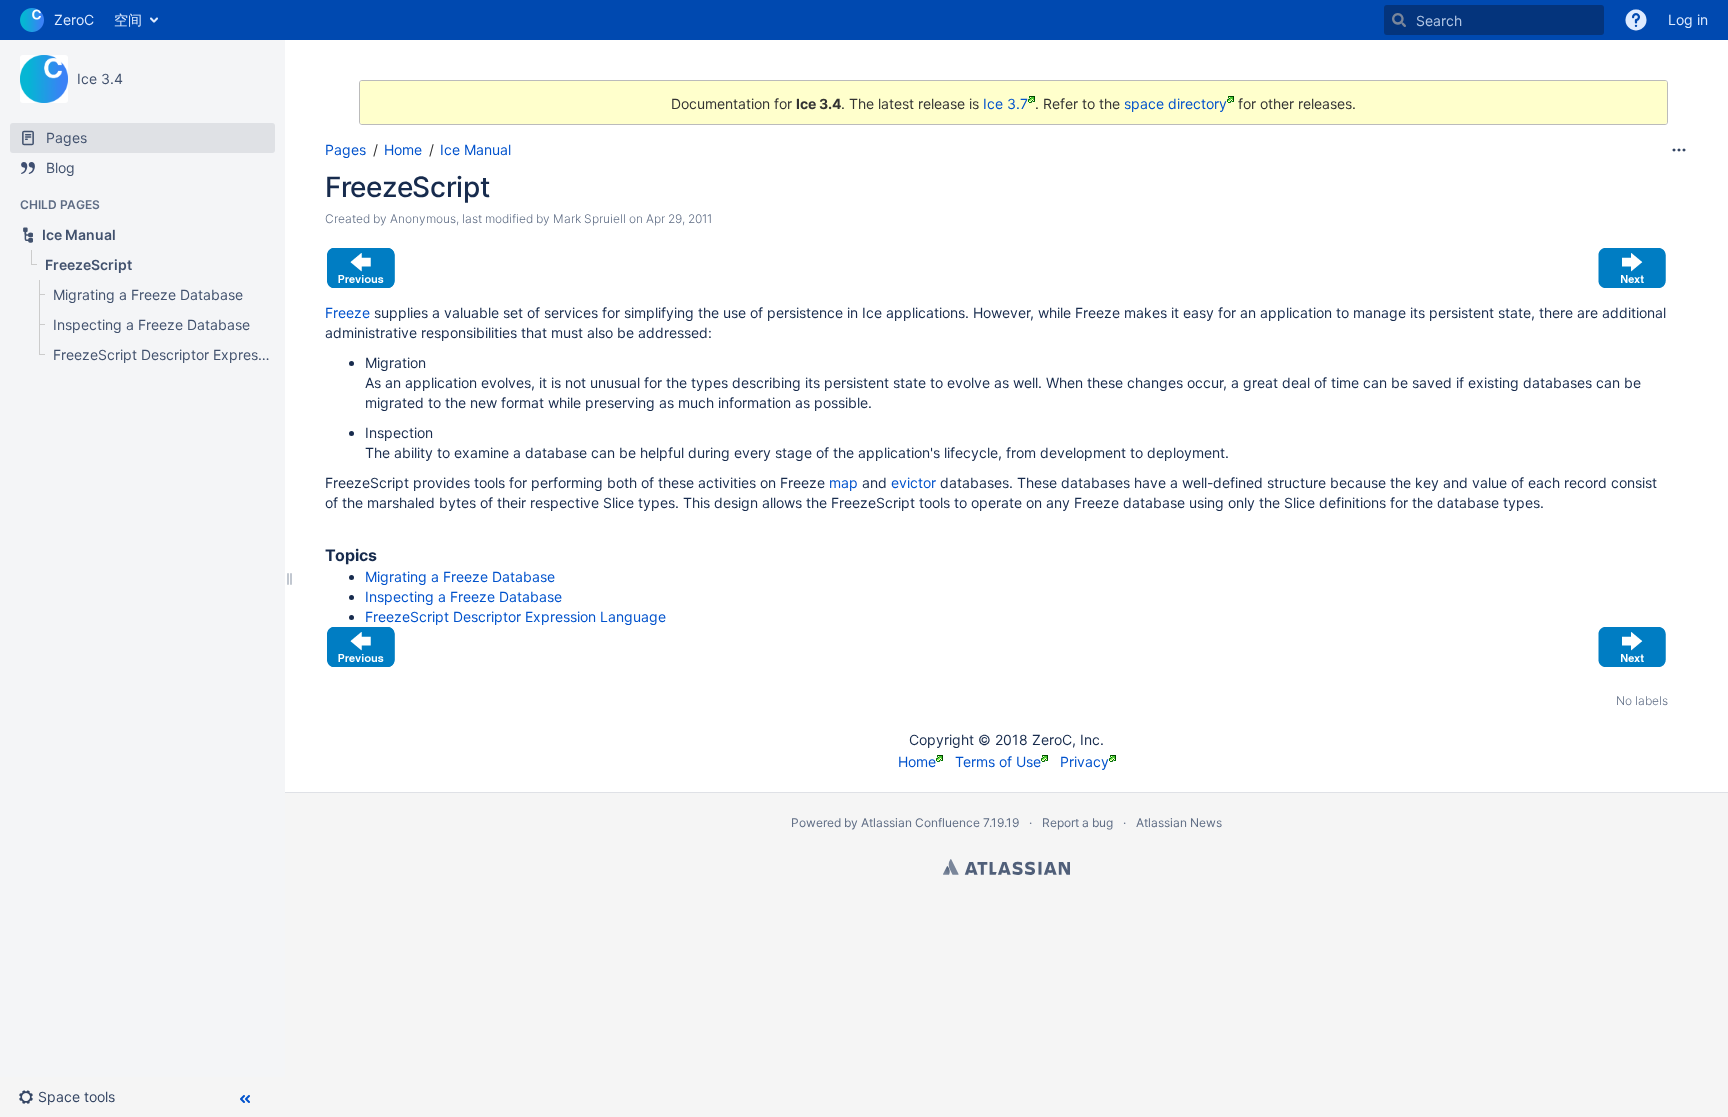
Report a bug (1077, 822)
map (843, 482)
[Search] (1399, 20)
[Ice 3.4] (44, 79)
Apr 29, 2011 (679, 218)
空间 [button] (128, 19)
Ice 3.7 (1005, 103)
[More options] (1679, 150)
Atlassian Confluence (920, 822)
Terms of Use (998, 761)
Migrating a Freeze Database (460, 576)
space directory (1175, 103)
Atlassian (1006, 867)
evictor (913, 482)
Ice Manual (475, 149)
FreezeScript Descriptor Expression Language (515, 616)
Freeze (347, 312)
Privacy (1084, 761)
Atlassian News (1179, 822)
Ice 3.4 (100, 78)
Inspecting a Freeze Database (463, 596)
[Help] (1636, 20)
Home (403, 149)
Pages (345, 149)
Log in (1688, 19)
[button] (74, 1097)
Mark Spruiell (589, 218)
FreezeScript (407, 187)
